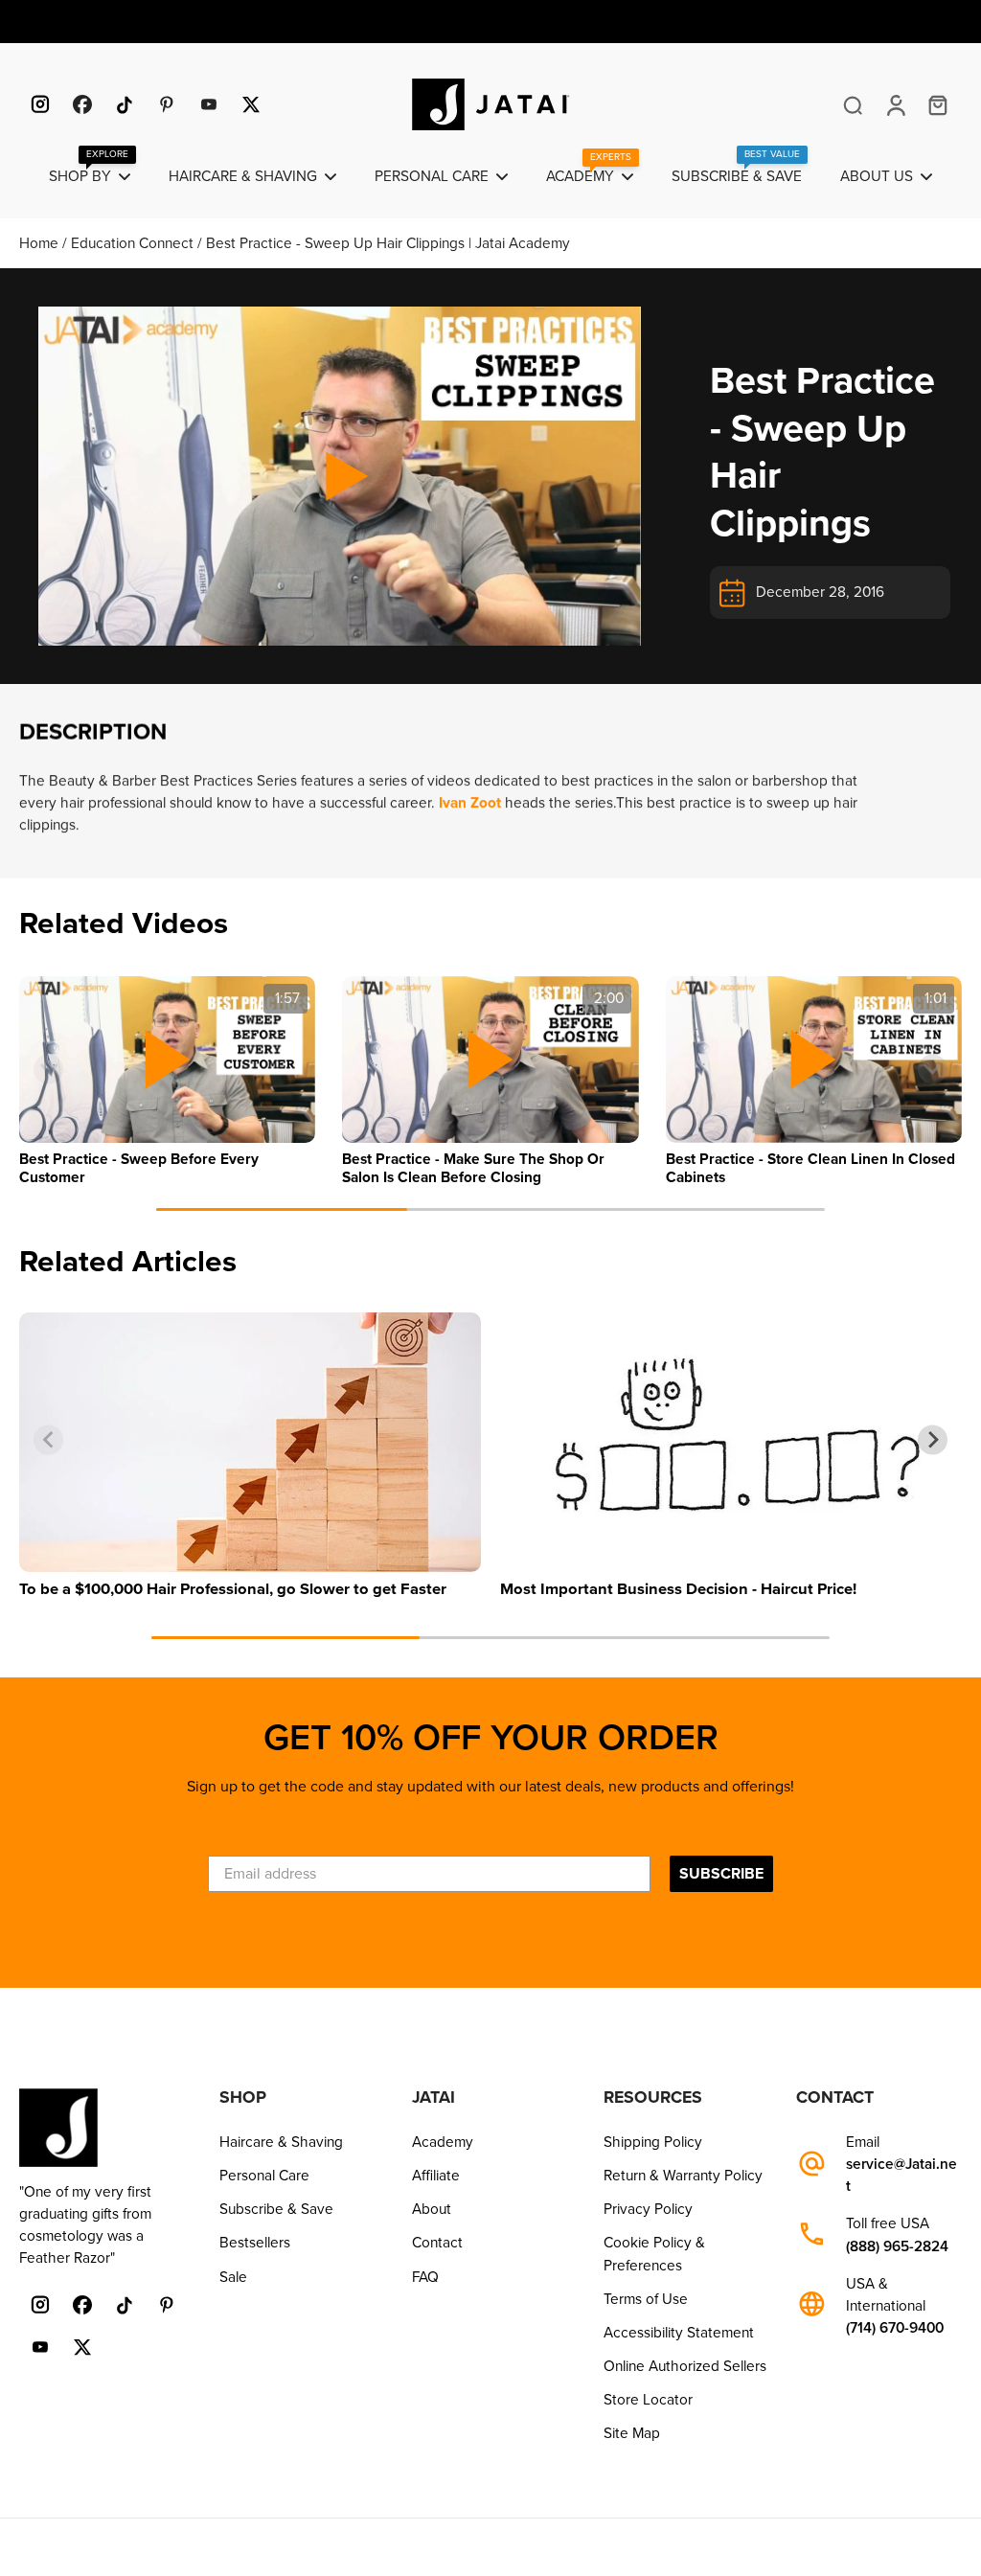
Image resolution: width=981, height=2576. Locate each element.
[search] (853, 104)
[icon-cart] (937, 104)
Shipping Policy (653, 2142)
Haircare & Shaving (281, 2142)
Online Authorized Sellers (685, 2366)
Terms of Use (646, 2299)
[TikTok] (125, 104)
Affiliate (436, 2176)
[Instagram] (40, 104)
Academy (443, 2142)
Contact (437, 2243)
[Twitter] (251, 104)
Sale (233, 2277)
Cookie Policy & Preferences (654, 2254)
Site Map (632, 2433)
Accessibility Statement (679, 2333)
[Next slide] (933, 1070)
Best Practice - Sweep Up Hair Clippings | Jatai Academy (388, 243)
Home (41, 243)
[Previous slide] (48, 1070)
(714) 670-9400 (895, 2328)
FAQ (425, 2277)
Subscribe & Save (276, 2209)
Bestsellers (255, 2243)
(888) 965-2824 (897, 2247)
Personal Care (264, 2176)
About (432, 2209)
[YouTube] (209, 104)
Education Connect (134, 243)
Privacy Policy (648, 2209)
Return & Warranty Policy (683, 2176)
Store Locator (648, 2400)
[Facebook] (82, 104)
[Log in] (895, 104)
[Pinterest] (167, 104)
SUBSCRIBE (721, 1874)
